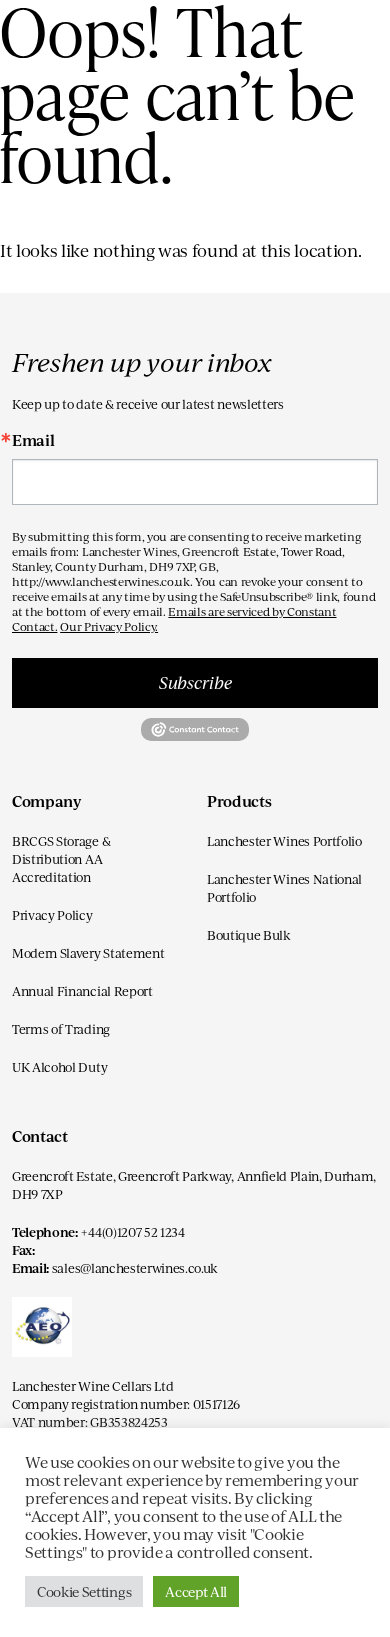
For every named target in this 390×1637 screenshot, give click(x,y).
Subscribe (195, 682)
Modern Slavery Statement (88, 953)
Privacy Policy (52, 915)
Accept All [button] (196, 1591)
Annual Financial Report (82, 991)
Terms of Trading (61, 1029)
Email (33, 440)
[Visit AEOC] (42, 1336)
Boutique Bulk (249, 935)
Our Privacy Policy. (109, 626)
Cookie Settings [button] (84, 1591)
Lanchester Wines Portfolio (284, 841)
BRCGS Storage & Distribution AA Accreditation (61, 859)
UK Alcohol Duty (59, 1067)
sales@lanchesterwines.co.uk (135, 1268)
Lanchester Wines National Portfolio (284, 888)
